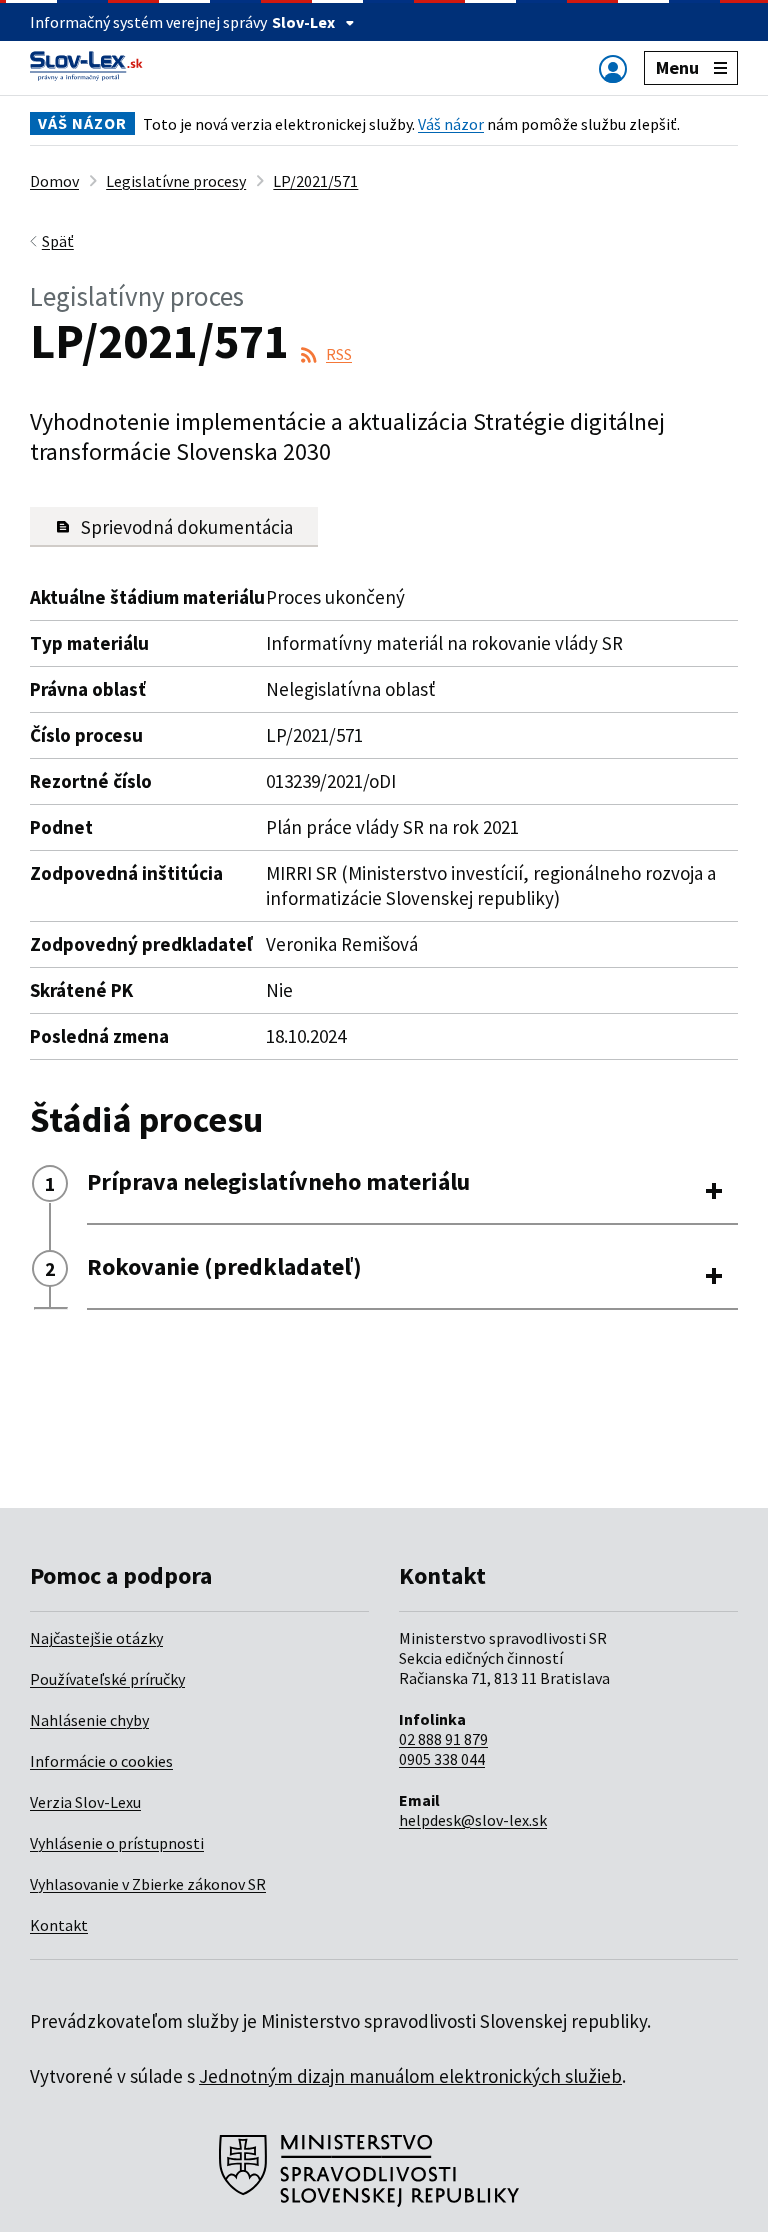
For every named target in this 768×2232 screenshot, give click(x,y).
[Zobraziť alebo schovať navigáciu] (613, 68)
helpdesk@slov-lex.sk (473, 1820)
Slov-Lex (303, 22)
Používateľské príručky (107, 1679)
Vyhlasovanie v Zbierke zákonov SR (148, 1884)
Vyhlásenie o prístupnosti (117, 1843)
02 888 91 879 (443, 1739)
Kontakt (59, 1925)
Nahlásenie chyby (89, 1720)
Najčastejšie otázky (96, 1638)
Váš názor (451, 124)
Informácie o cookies (101, 1761)
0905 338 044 (442, 1759)
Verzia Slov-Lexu (85, 1802)
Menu (677, 67)
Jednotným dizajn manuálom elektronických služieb (410, 2076)
